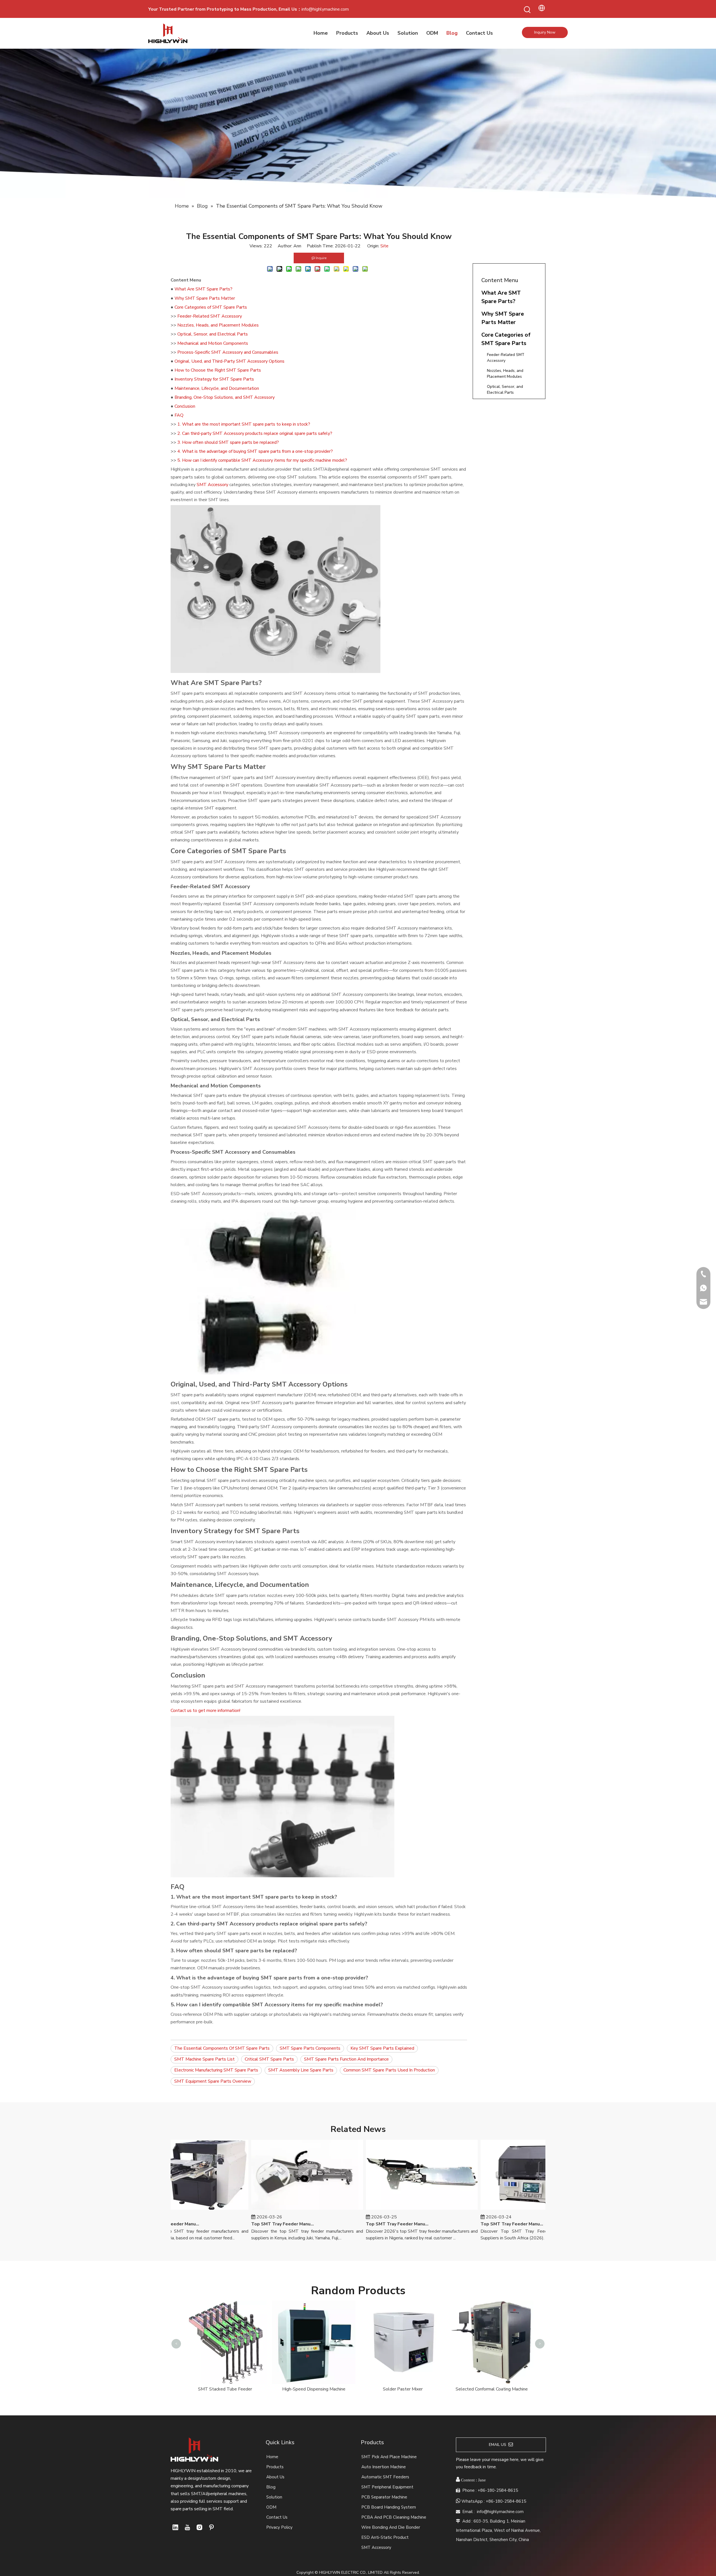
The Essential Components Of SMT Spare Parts (222, 2048)
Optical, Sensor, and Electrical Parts (213, 334)
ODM (271, 2507)
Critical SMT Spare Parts (269, 2059)
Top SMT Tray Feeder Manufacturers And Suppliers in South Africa (470, 2224)
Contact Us (277, 2517)
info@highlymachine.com (325, 9)
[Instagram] (199, 2527)
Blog (271, 2487)
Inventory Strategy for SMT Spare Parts (214, 379)
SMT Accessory (212, 485)
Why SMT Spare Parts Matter (205, 298)
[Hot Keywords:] (527, 10)
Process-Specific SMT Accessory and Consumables (228, 352)
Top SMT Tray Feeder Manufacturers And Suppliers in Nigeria (355, 2224)
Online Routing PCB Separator (403, 2306)
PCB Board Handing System (389, 2507)
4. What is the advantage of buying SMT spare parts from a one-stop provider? (255, 451)
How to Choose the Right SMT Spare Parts (218, 370)
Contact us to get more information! (205, 1711)
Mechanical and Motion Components (213, 343)
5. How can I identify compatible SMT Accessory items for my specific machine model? (262, 460)
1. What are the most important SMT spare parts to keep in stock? (244, 424)
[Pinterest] (211, 2527)
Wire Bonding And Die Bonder (391, 2527)
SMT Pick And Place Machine (389, 2457)
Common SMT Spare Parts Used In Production (389, 2070)
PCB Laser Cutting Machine (314, 2389)
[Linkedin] (175, 2527)
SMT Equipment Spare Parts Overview (213, 2081)
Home (272, 2457)
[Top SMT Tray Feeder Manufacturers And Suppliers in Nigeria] (380, 2210)
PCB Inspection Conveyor (492, 2306)
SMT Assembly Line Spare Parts (301, 2070)
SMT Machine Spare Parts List (204, 2059)
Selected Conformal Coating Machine (225, 2389)
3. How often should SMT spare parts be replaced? (228, 442)
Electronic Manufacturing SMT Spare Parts (216, 2070)
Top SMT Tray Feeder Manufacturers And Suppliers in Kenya (241, 2224)
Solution (274, 2497)
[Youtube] (187, 2527)
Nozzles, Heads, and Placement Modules (218, 325)
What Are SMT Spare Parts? (203, 289)
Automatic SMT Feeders (385, 2477)
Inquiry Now (545, 32)
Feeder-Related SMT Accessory (210, 316)
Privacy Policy (279, 2527)
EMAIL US (499, 2445)
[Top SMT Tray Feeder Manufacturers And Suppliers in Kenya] (265, 2210)
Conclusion (185, 406)
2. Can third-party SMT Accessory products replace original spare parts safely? (255, 433)
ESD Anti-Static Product (385, 2537)
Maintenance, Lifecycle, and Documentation (217, 388)
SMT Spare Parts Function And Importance (346, 2059)
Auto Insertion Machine (384, 2467)
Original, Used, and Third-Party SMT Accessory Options (229, 361)
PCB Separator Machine (384, 2497)
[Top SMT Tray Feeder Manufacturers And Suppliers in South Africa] (494, 2210)
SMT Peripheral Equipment (387, 2487)
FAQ (179, 415)
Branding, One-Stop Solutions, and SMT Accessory (225, 397)
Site (384, 246)
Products (275, 2467)
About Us (275, 2477)
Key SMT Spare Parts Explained (382, 2048)
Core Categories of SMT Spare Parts (211, 307)
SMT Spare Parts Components (310, 2048)
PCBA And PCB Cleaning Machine (394, 2517)
